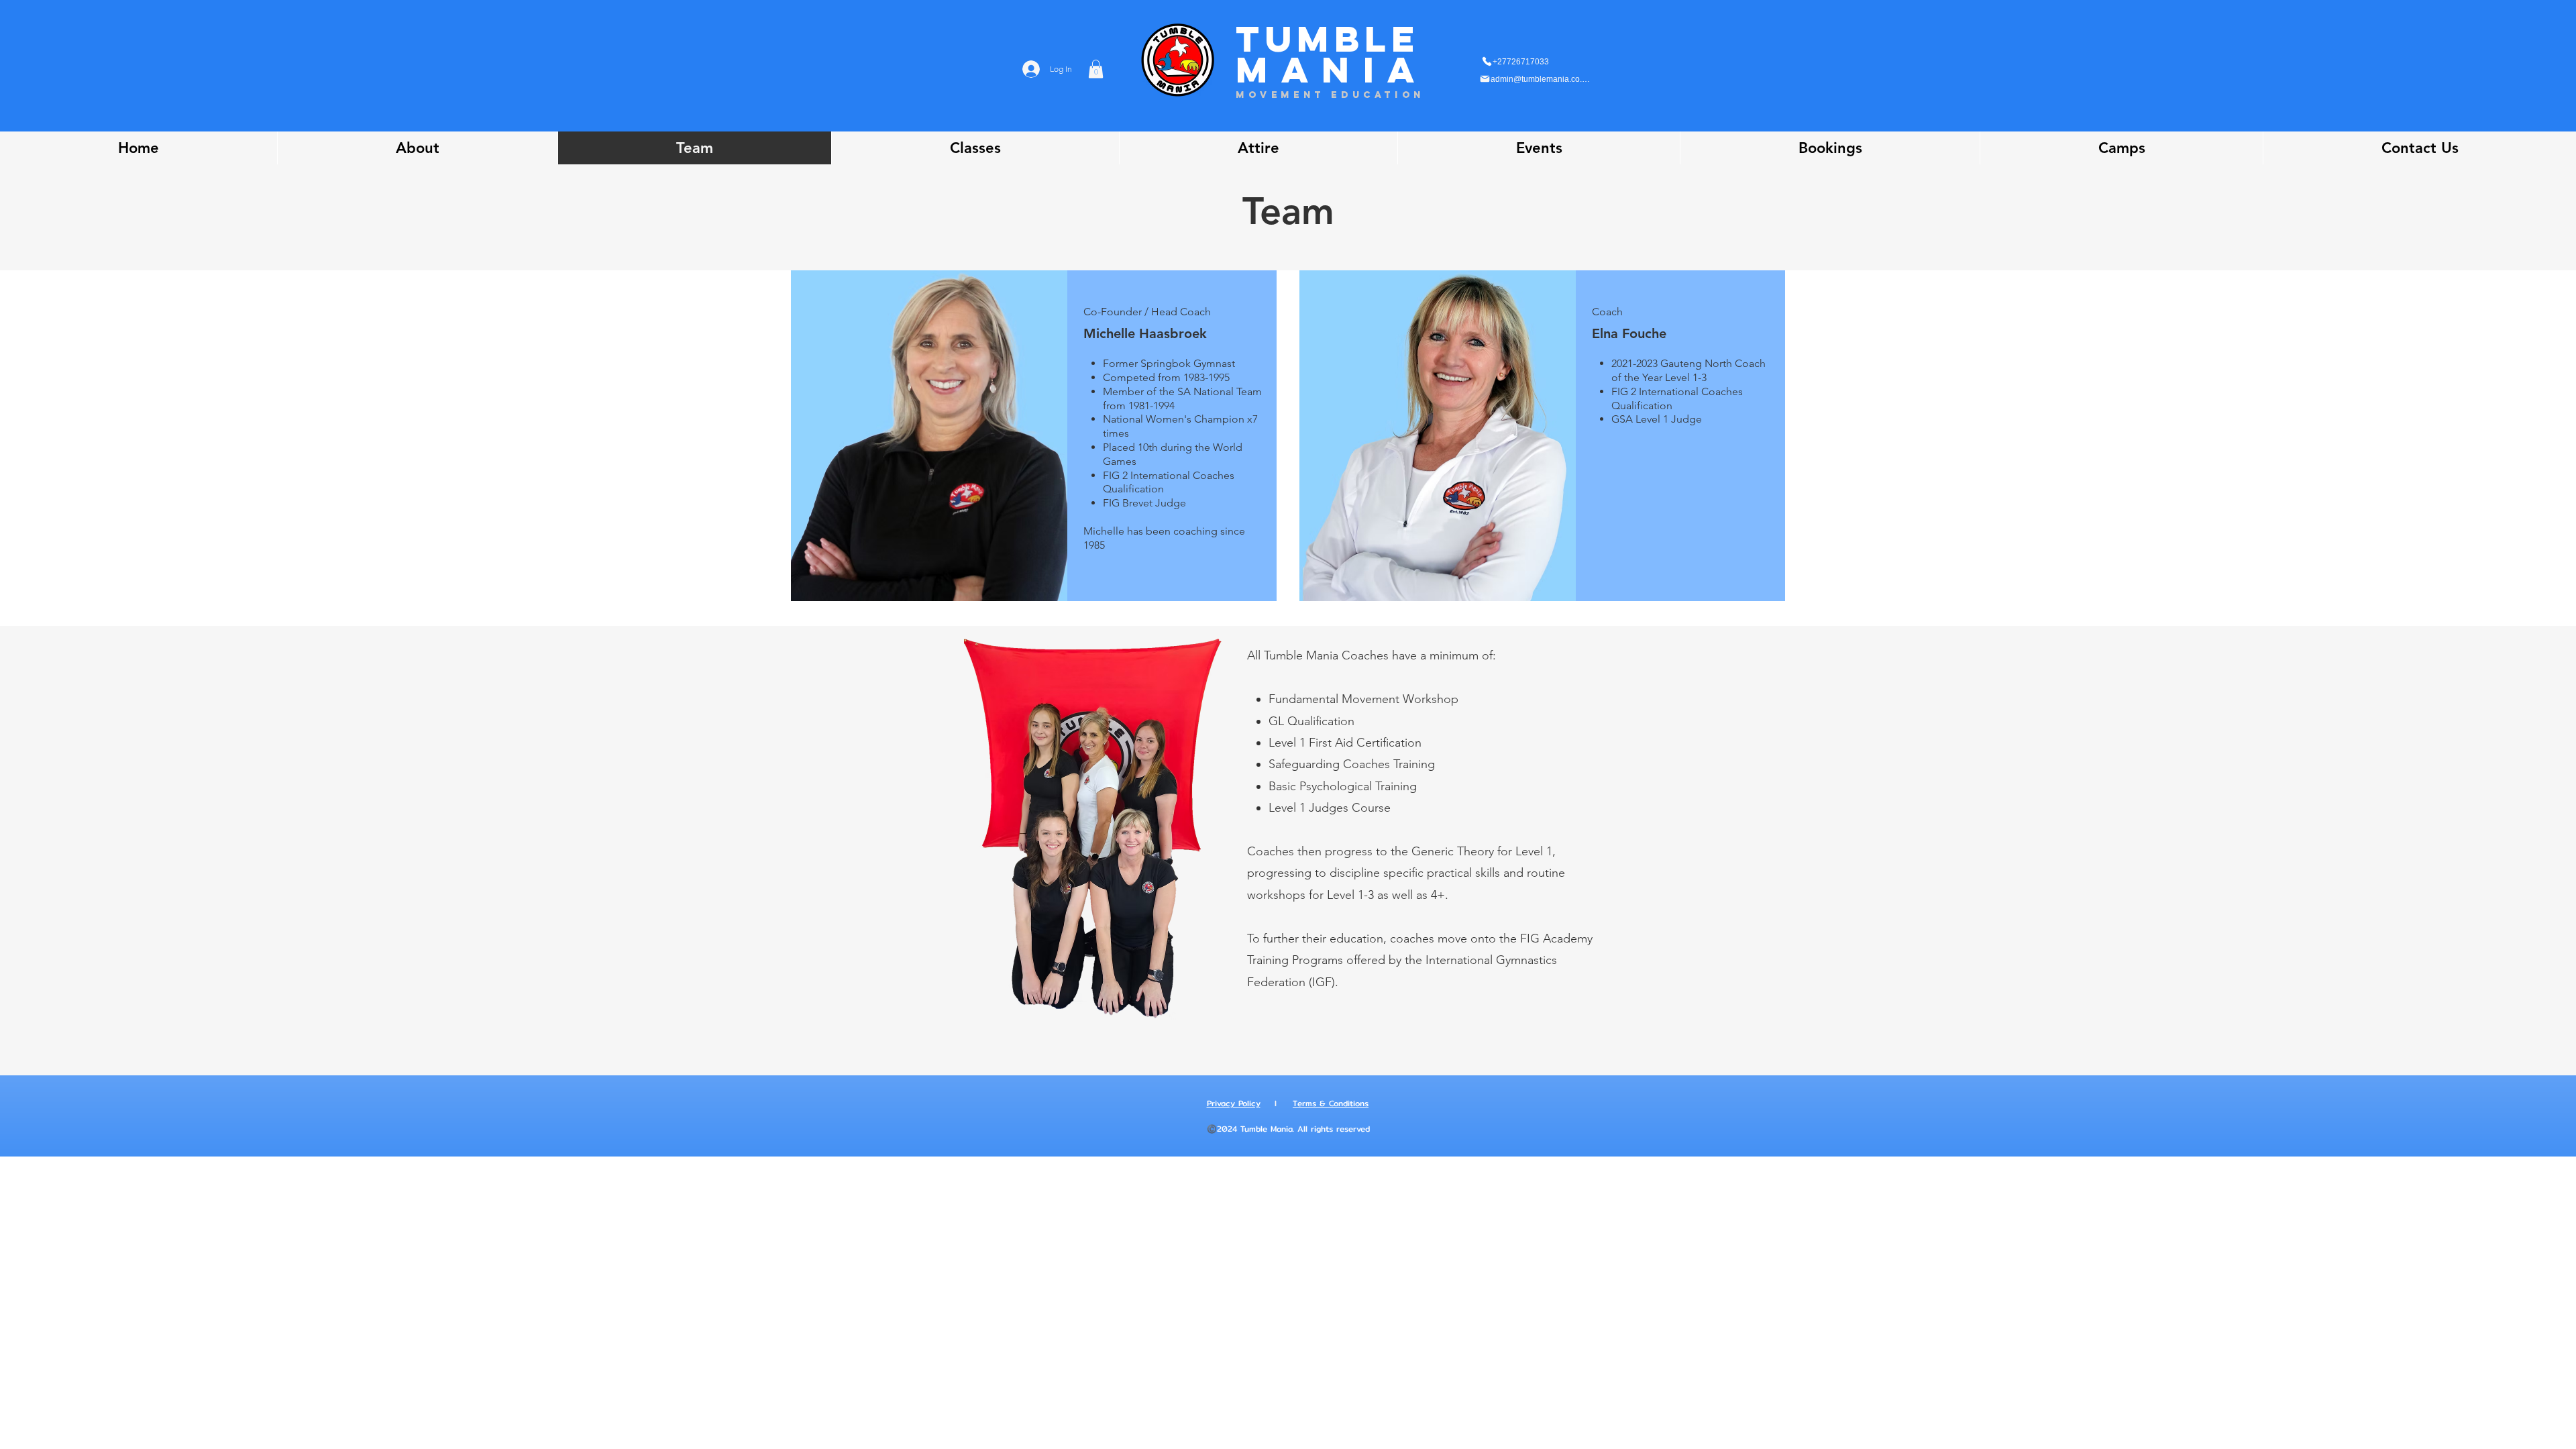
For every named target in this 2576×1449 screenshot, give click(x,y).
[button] (1096, 69)
